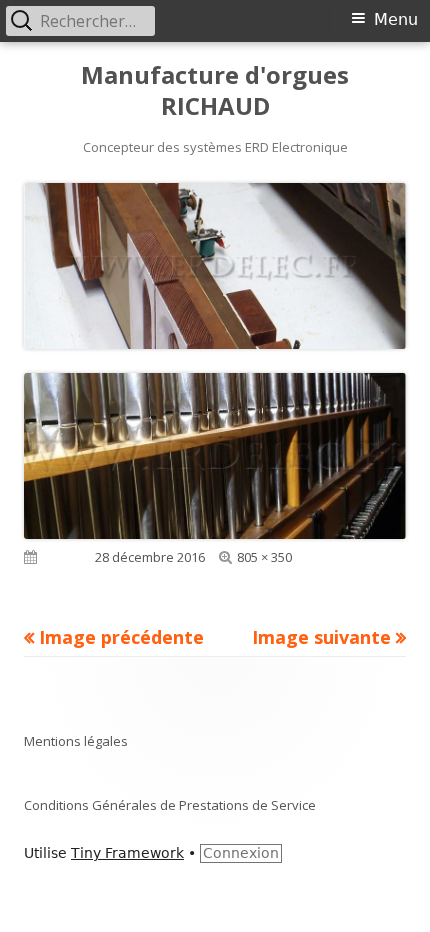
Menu (396, 19)
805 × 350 (264, 557)
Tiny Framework (127, 853)
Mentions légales (76, 741)
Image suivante (321, 637)
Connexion (241, 853)
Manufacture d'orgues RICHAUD (215, 91)
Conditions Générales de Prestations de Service (170, 805)
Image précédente (121, 637)
